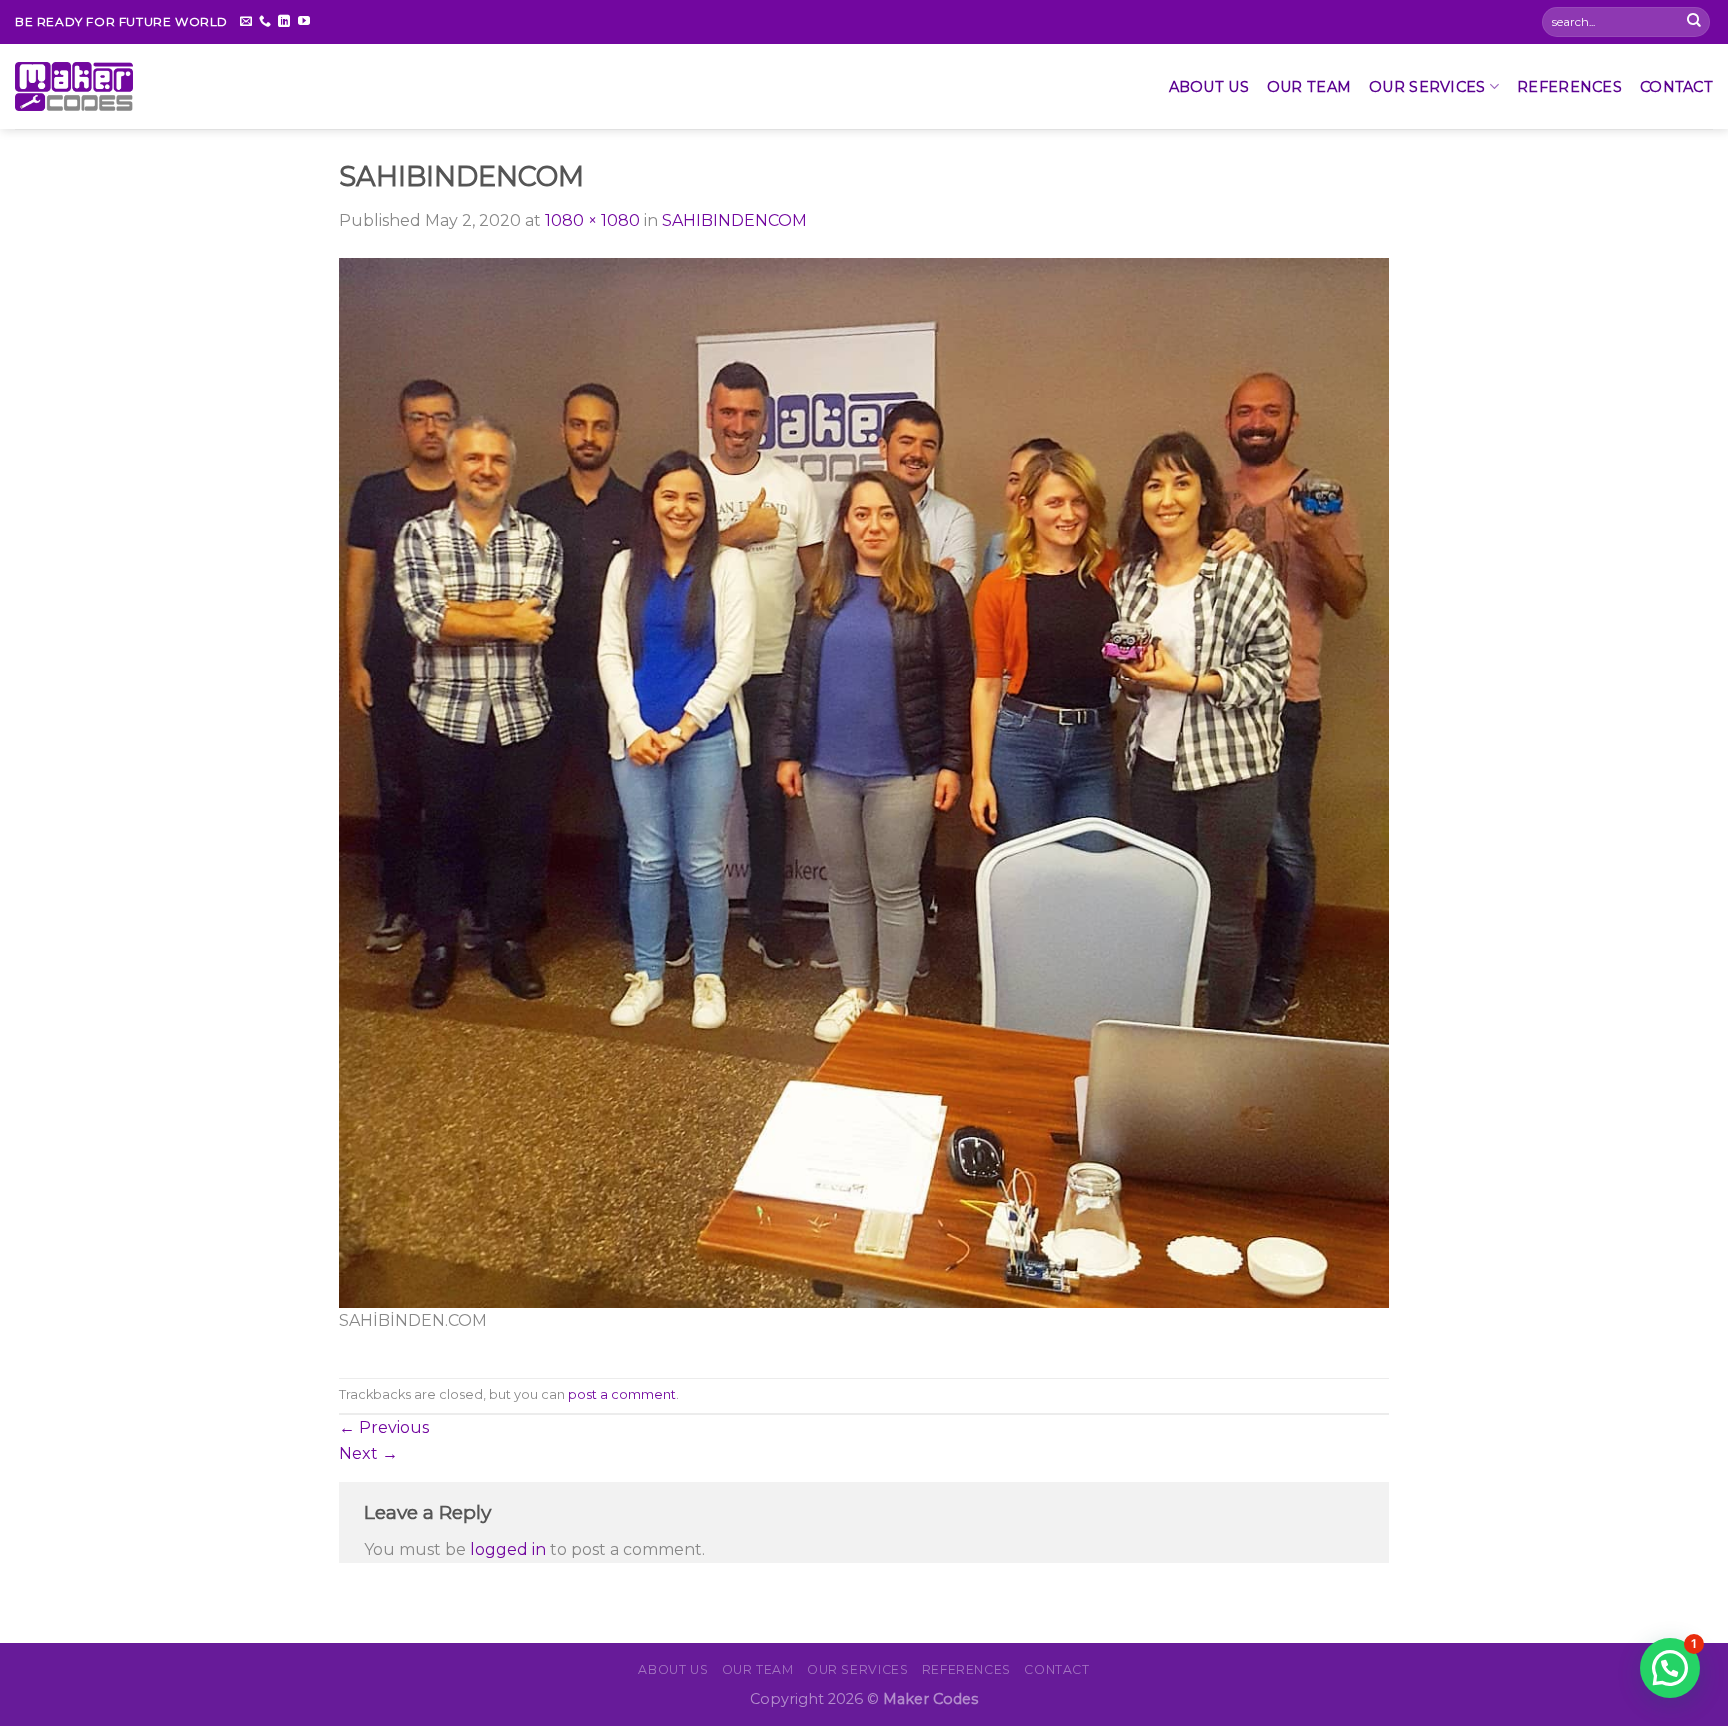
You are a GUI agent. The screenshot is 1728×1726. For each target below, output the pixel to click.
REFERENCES (1569, 87)
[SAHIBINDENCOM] (864, 781)
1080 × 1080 (592, 220)
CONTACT (1676, 87)
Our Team (1309, 87)
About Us (1209, 87)
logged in (508, 1549)
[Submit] (1694, 22)
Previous (384, 1427)
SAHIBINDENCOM (734, 220)
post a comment (622, 1394)
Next (368, 1453)
